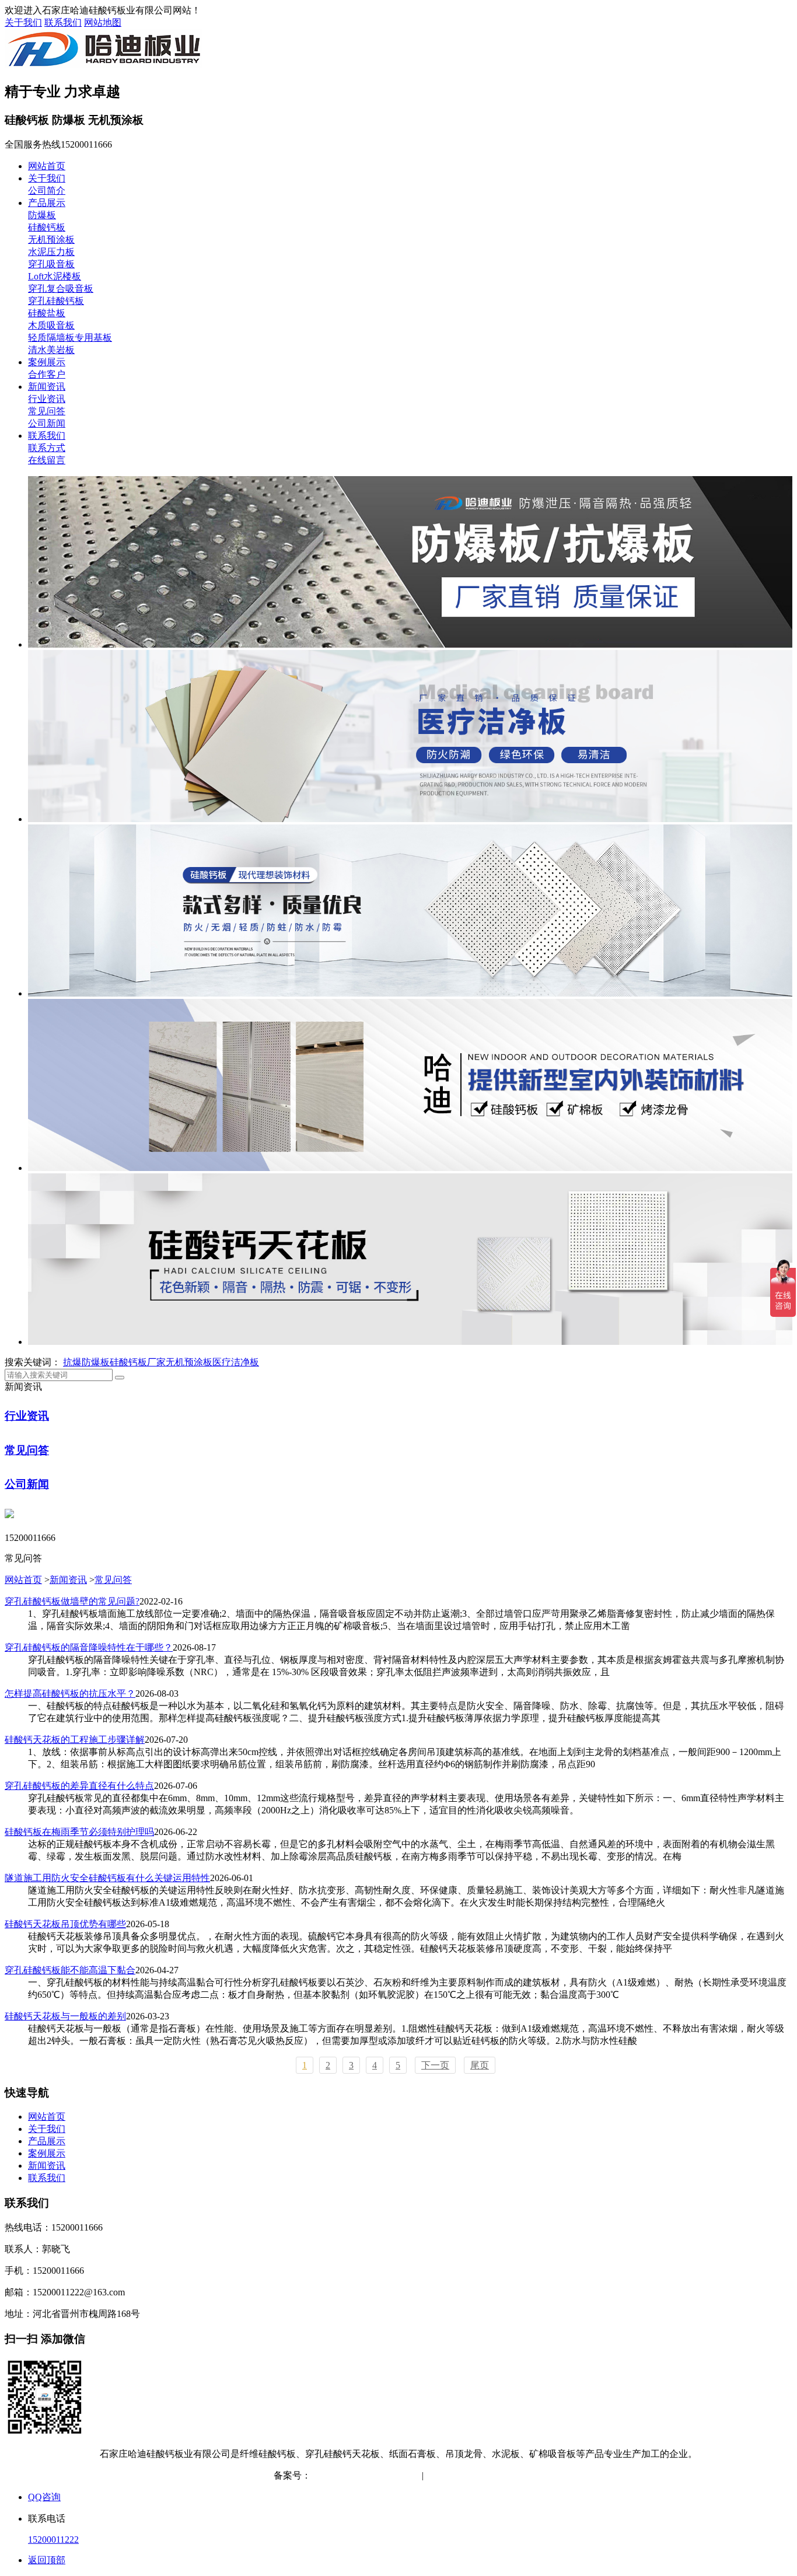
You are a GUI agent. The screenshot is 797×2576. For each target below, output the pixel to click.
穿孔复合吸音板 (61, 289)
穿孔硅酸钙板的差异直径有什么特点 (79, 1786)
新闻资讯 (47, 387)
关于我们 (23, 22)
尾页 (480, 2065)
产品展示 (47, 203)
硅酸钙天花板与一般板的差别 (65, 2016)
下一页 (435, 2065)
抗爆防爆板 (86, 1362)
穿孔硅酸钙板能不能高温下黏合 (70, 1970)
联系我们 (63, 22)
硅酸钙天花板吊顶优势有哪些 (65, 1924)
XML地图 (504, 2475)
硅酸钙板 (47, 227)
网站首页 (47, 166)
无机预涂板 (51, 240)
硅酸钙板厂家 (138, 1362)
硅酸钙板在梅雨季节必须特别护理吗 (79, 1832)
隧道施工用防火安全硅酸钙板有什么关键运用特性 (107, 1878)
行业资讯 (47, 399)
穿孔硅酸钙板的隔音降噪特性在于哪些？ (89, 1647)
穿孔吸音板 (51, 264)
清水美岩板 (51, 350)
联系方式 (47, 448)
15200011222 (53, 2540)
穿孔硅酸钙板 (56, 301)
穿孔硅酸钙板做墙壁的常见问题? (72, 1601)
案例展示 (47, 362)
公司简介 (47, 191)
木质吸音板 (51, 325)
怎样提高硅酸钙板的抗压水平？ (70, 1694)
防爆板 (42, 215)
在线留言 (47, 460)
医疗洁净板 (236, 1362)
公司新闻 (47, 423)
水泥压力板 (51, 252)
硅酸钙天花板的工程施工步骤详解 (75, 1740)
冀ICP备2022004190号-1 (359, 2475)
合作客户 (47, 374)
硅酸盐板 (47, 313)
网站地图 (103, 22)
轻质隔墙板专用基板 (70, 338)
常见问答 (47, 411)
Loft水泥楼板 (55, 276)
